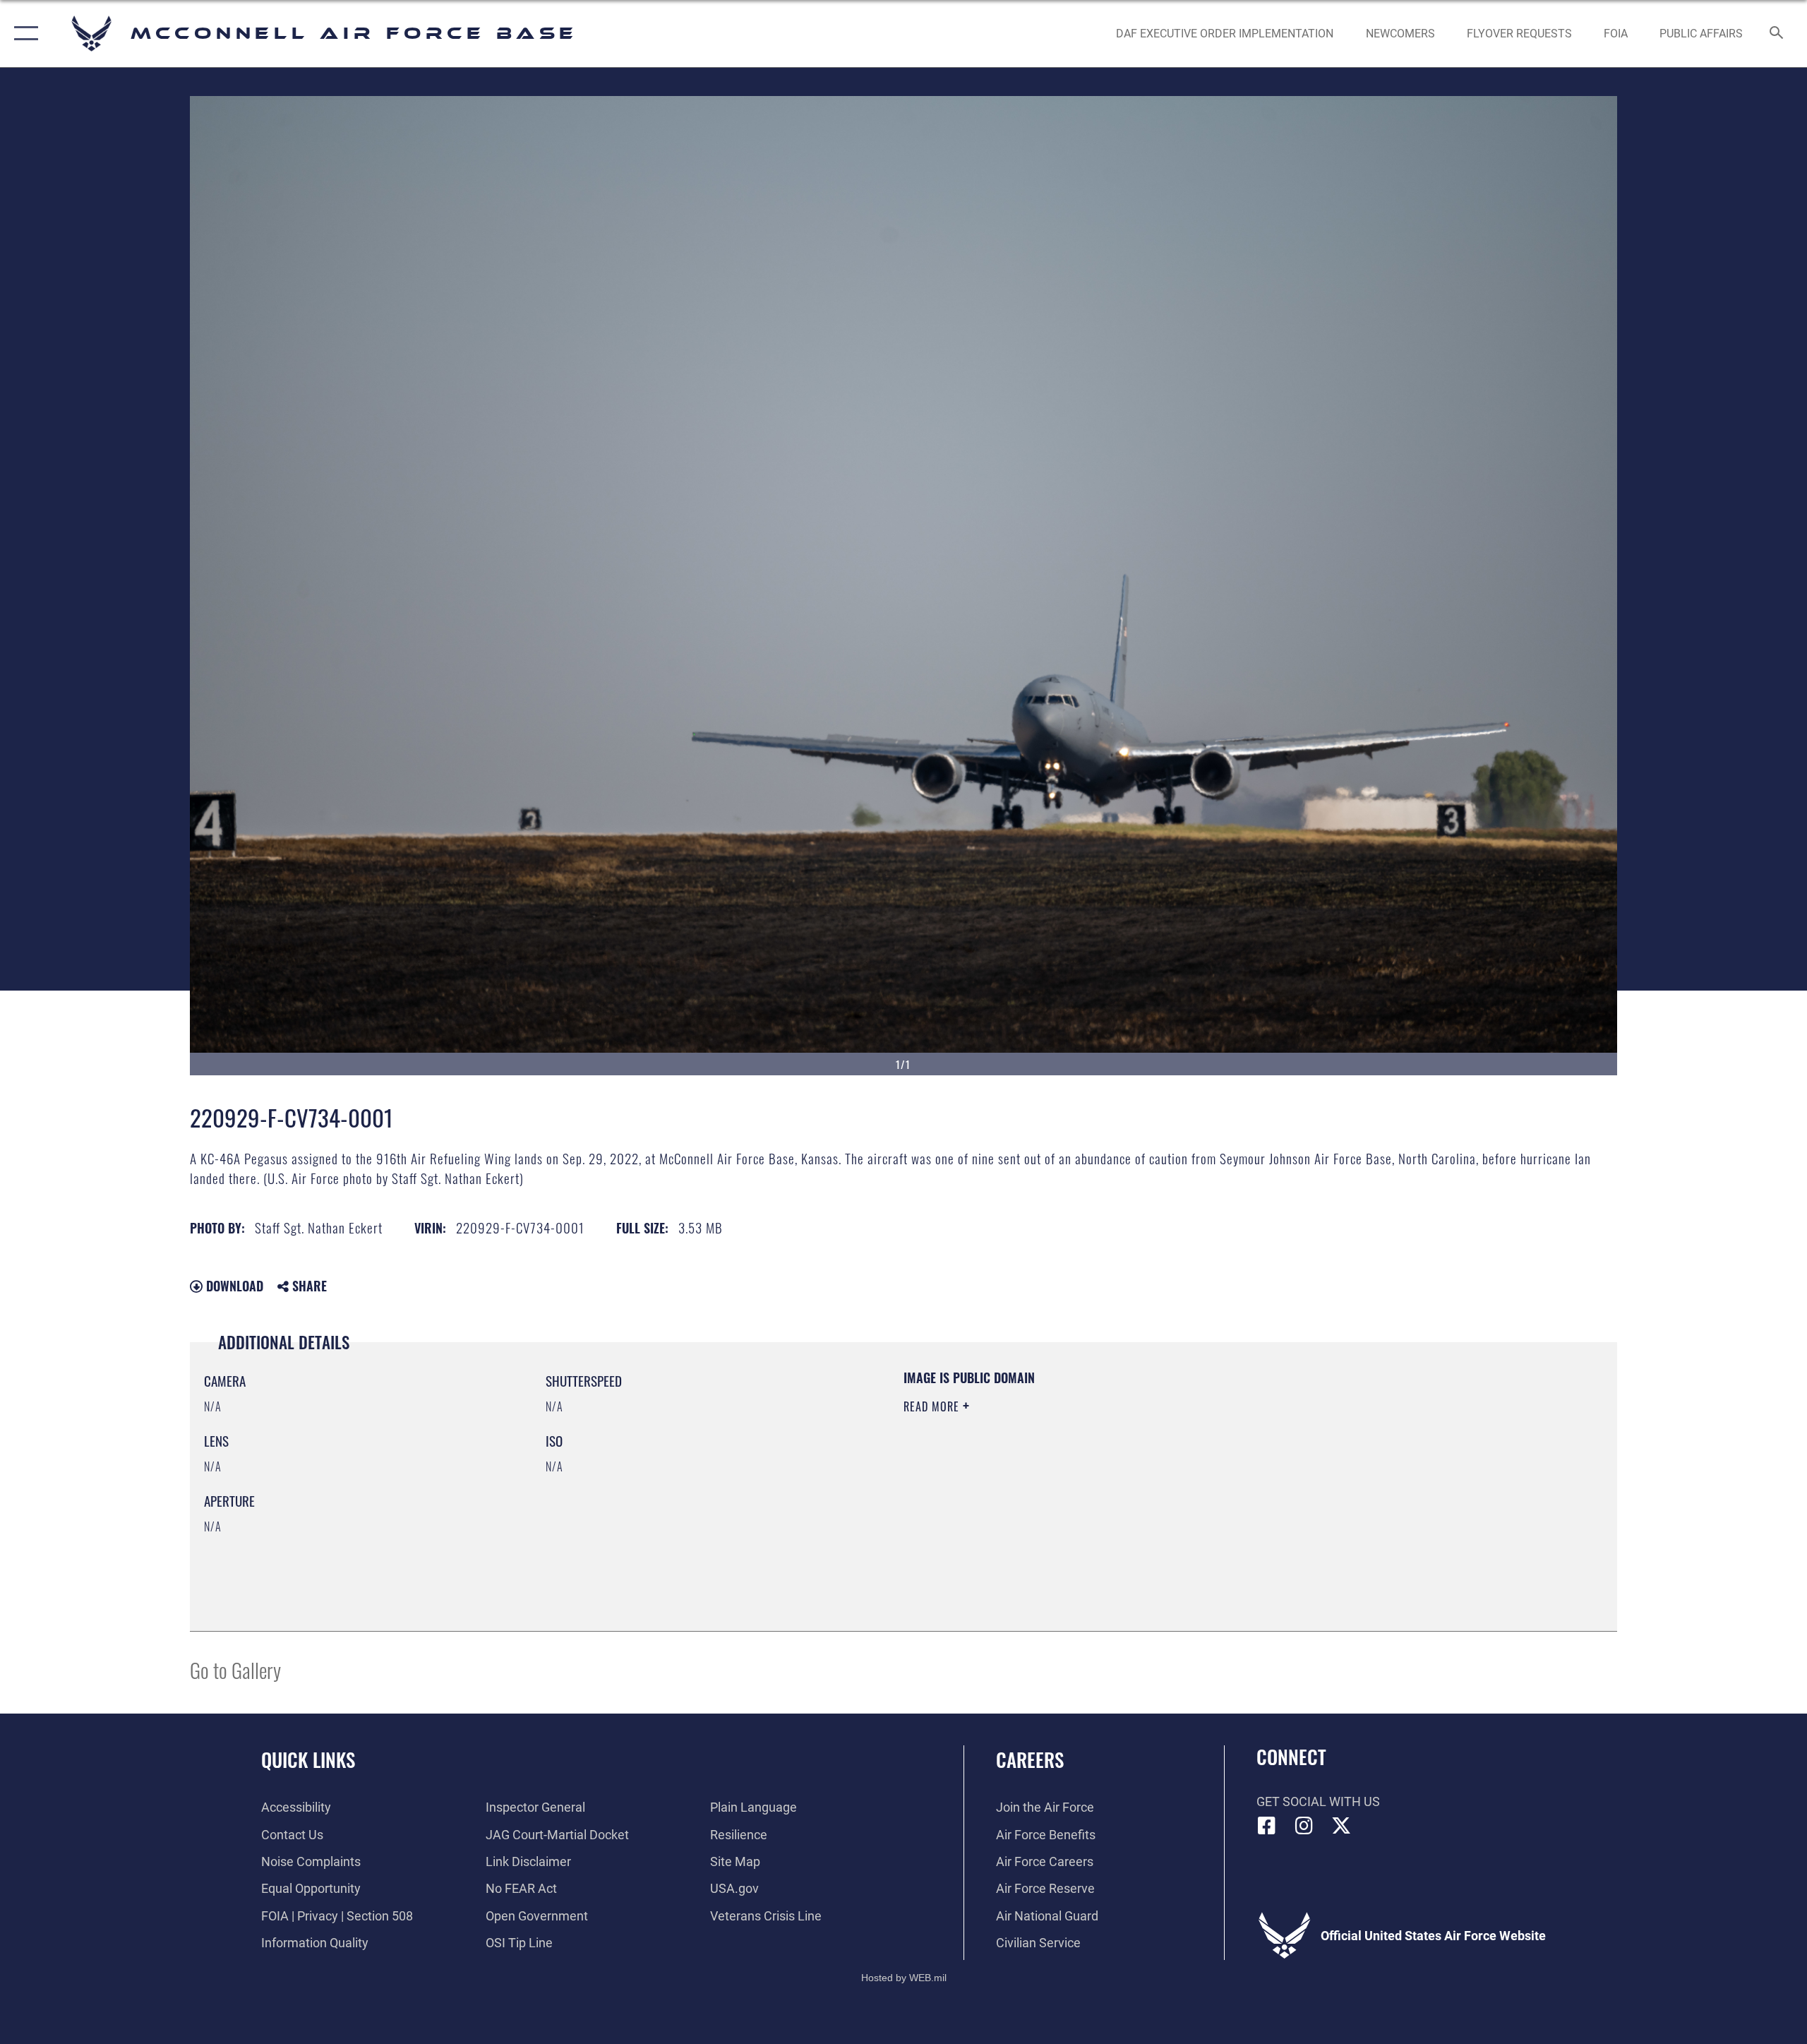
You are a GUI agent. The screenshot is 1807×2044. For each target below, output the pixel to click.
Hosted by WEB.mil (904, 1978)
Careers (1030, 1759)
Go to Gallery (235, 1669)
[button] (23, 34)
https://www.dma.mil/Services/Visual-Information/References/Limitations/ (1069, 1476)
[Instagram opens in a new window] (1304, 1826)
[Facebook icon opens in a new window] (1267, 1826)
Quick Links (308, 1759)
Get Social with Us (1318, 1801)
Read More (933, 1406)
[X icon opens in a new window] (1341, 1826)
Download (233, 1286)
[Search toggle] (1777, 34)
